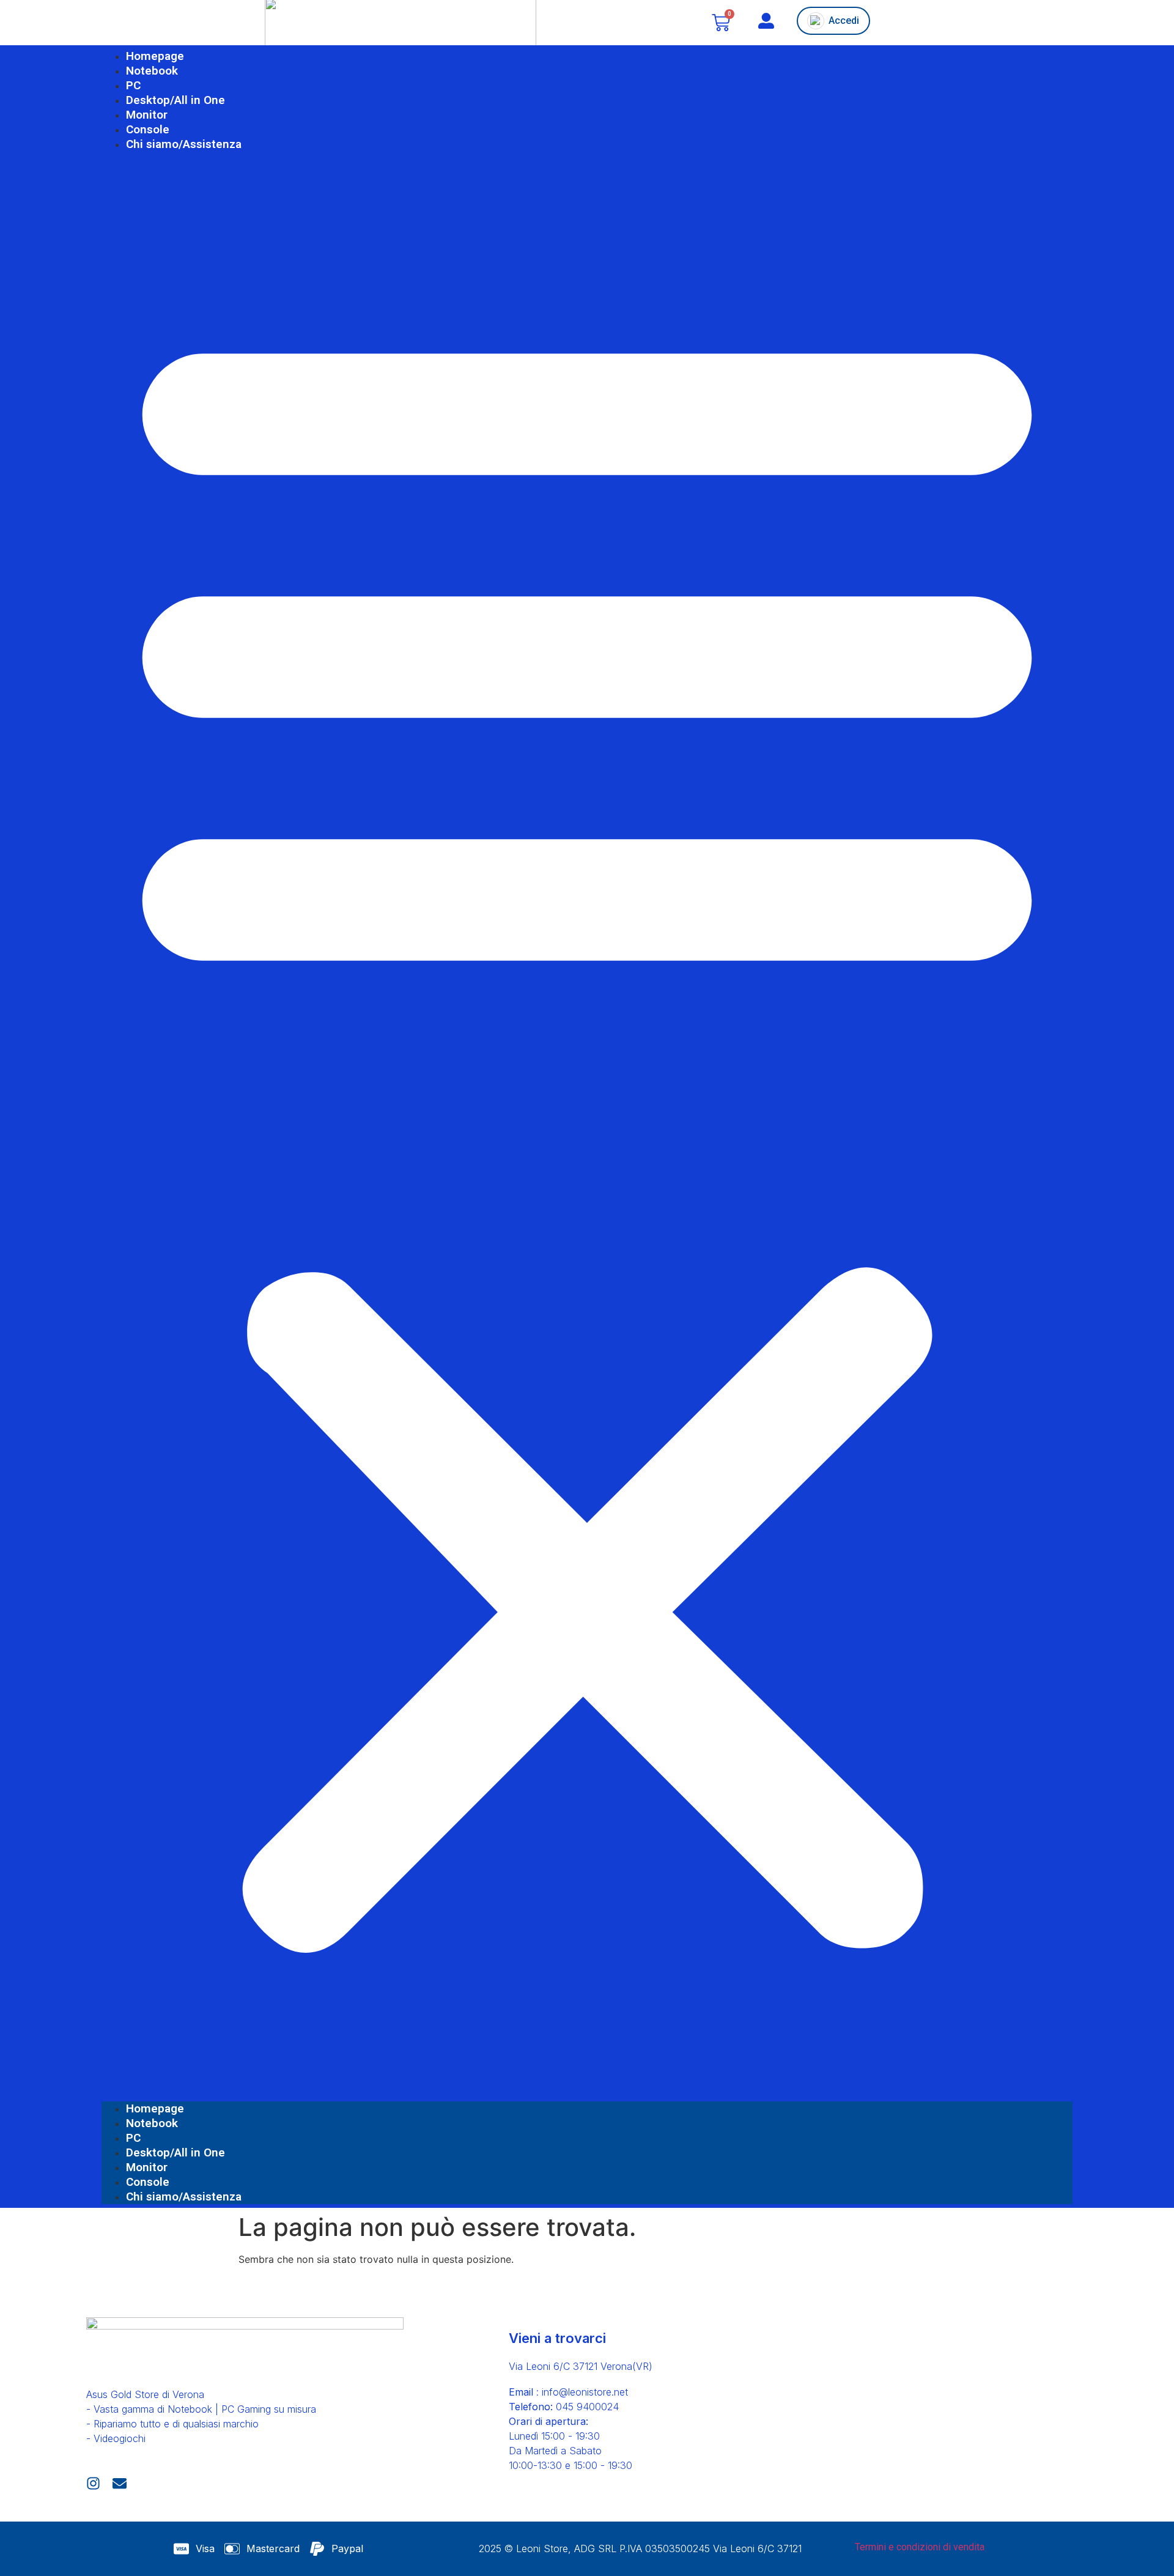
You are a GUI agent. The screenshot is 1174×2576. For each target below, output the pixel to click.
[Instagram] (93, 2483)
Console (148, 129)
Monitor (147, 115)
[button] (587, 1127)
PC (133, 85)
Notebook (152, 71)
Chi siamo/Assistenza (184, 144)
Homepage (155, 56)
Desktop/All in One (175, 100)
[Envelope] (120, 2483)
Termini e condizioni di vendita (920, 2547)
